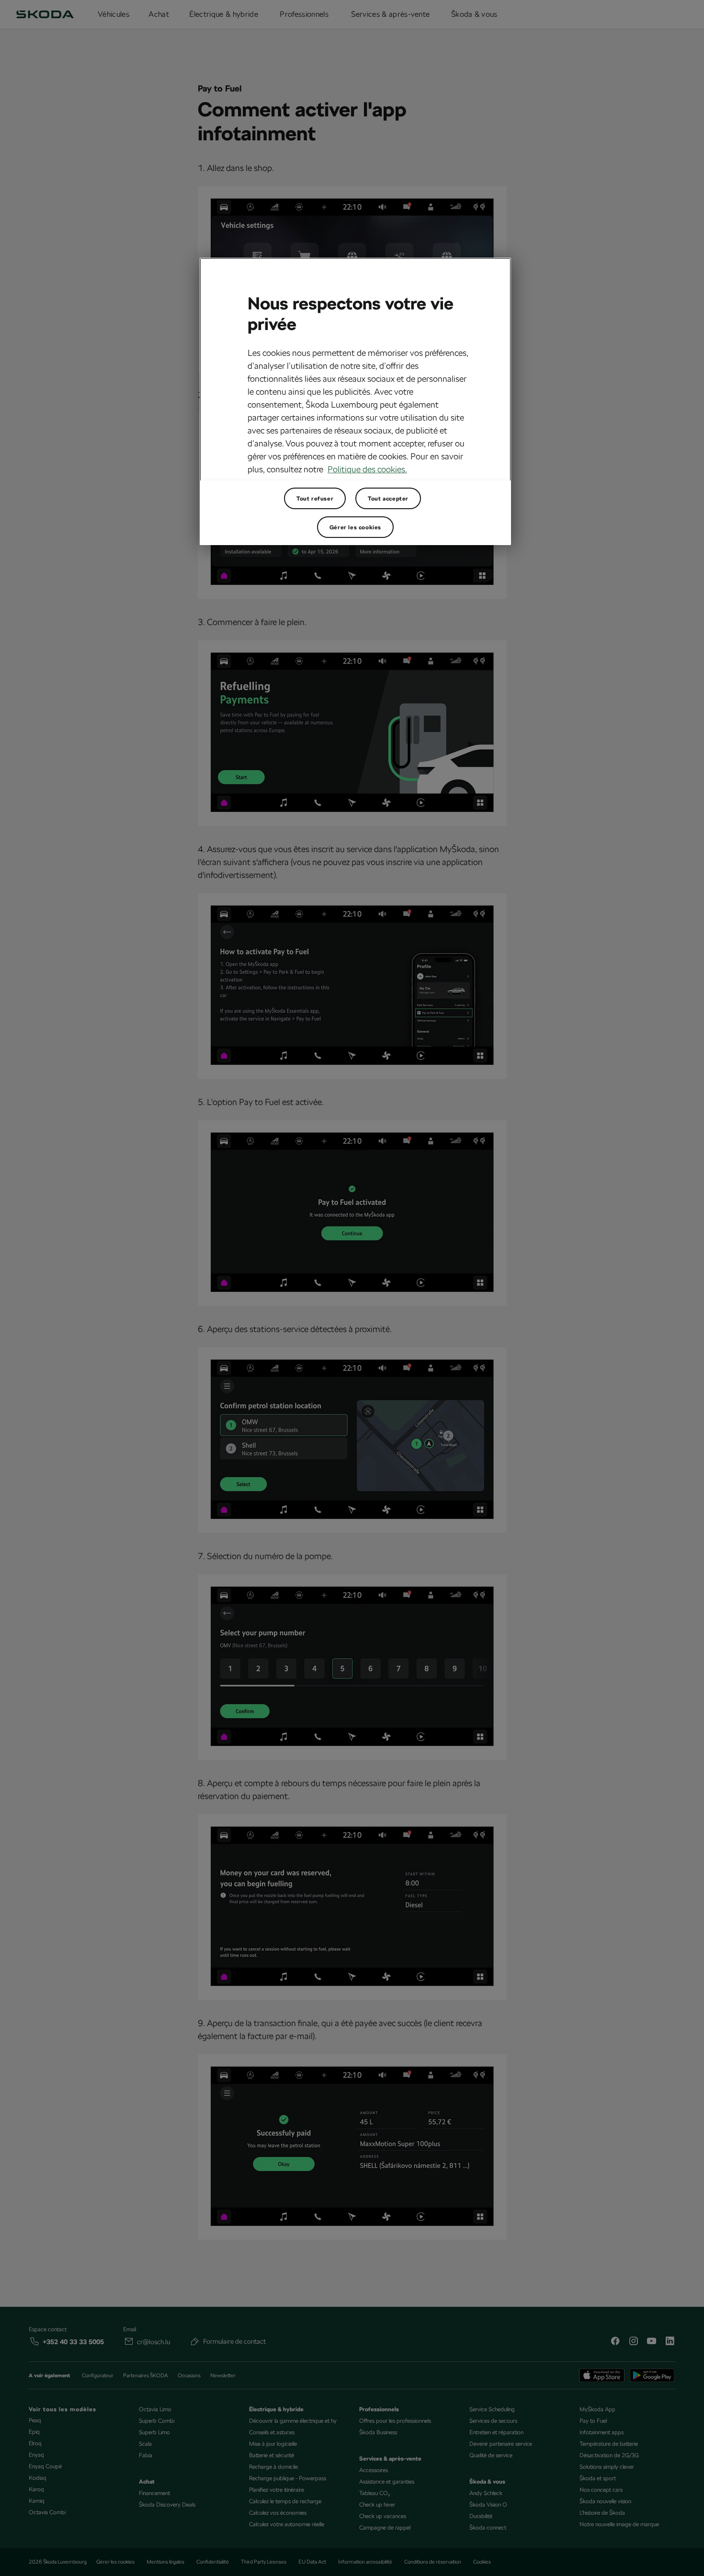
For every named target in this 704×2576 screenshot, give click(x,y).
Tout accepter (388, 499)
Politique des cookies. (367, 469)
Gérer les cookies (355, 527)
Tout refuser (315, 499)
